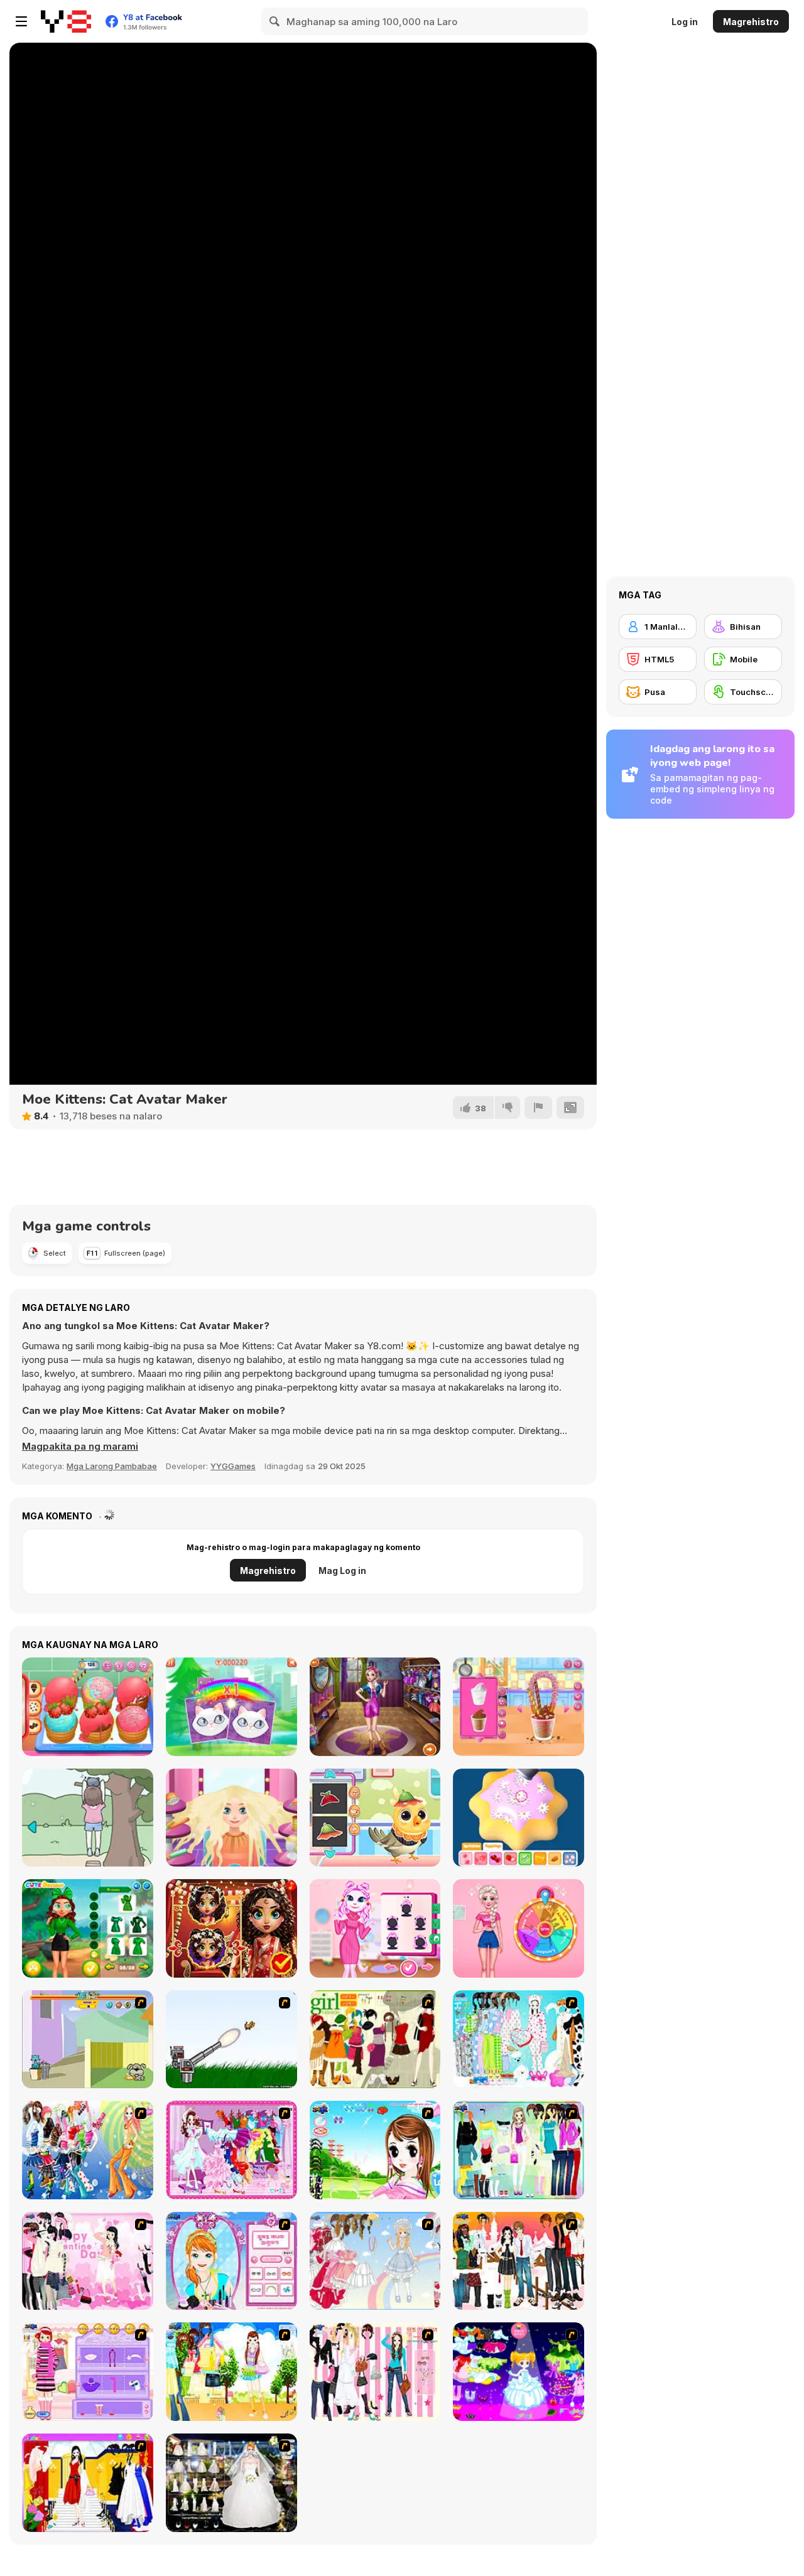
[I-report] (538, 1107)
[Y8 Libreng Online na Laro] (66, 21)
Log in (685, 22)
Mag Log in (342, 1571)
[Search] (275, 21)
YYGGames (233, 1466)
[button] (80, 1447)
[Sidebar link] (21, 21)
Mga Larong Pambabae (112, 1466)
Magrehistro (751, 22)
